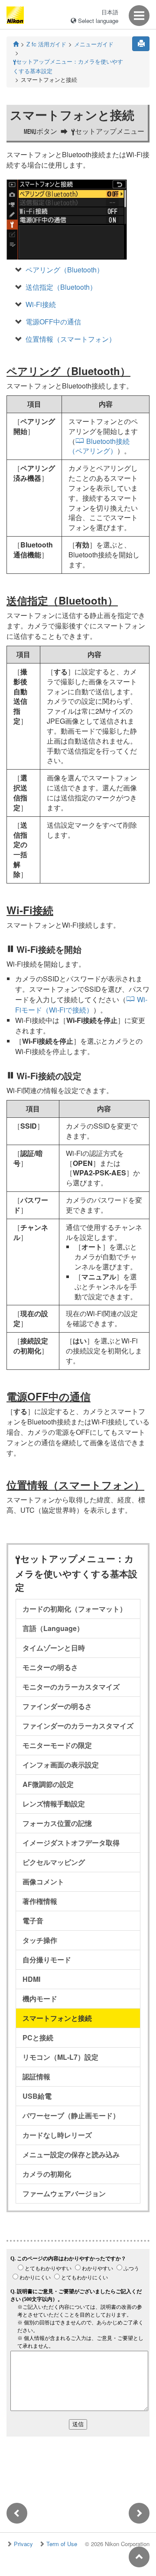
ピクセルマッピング (54, 1862)
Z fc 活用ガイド (46, 44)
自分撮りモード (47, 1960)
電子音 (33, 1921)
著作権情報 (40, 1901)
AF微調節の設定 (48, 1784)
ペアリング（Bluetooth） (65, 270)
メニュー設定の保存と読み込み (71, 2154)
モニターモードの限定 (57, 1745)
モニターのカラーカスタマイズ (71, 1687)
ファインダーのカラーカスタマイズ (78, 1726)
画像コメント (43, 1882)
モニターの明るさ (50, 1667)
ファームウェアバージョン (64, 2193)
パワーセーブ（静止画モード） (71, 2115)
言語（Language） (53, 1628)
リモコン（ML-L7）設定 (60, 2057)
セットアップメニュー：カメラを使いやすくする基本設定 (68, 66)
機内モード (40, 1998)
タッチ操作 (40, 1940)
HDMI (31, 1979)
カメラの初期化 (47, 2174)
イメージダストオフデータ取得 (71, 1843)
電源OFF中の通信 (53, 322)
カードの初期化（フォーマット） (75, 1609)
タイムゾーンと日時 (54, 1648)
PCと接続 (38, 2037)
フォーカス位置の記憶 (57, 1823)
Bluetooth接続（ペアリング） (99, 446)
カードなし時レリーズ (57, 2135)
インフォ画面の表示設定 (61, 1765)
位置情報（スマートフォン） (71, 339)
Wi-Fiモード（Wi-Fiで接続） (81, 1005)
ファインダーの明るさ (57, 1706)
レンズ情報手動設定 (54, 1804)
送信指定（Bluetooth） (61, 287)
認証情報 (36, 2076)
